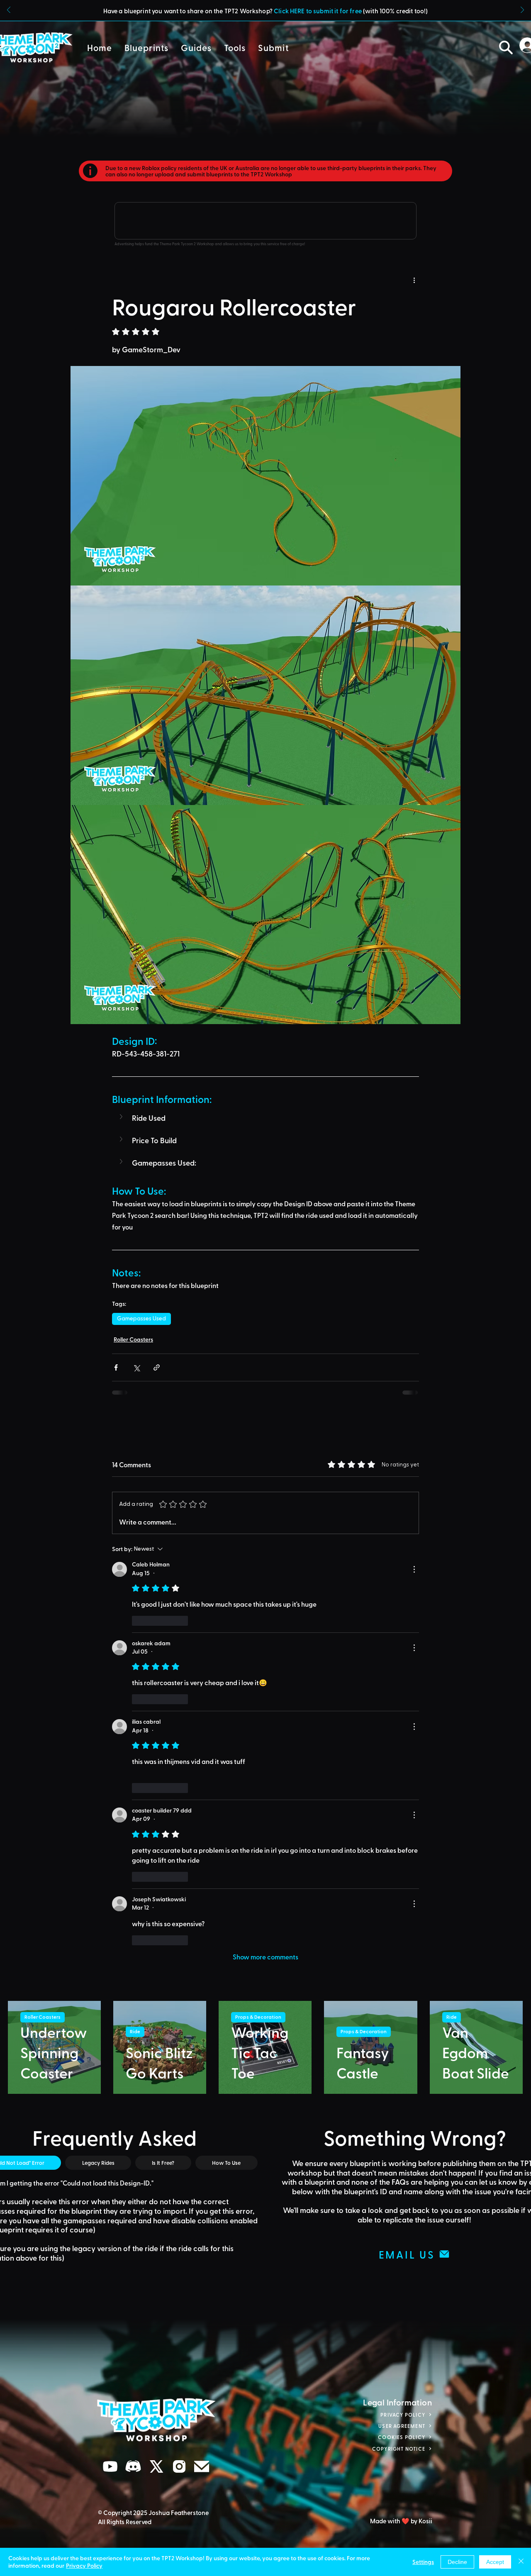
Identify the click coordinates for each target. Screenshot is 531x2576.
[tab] (98, 1727)
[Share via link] (157, 1367)
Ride (135, 1596)
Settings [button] (423, 2562)
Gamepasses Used (141, 1319)
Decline (457, 2562)
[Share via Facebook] (116, 1367)
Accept (495, 2562)
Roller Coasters (133, 1339)
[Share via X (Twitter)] (136, 1367)
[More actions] (414, 280)
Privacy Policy (84, 2565)
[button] (146, 48)
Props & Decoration (258, 1581)
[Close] (521, 2562)
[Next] (522, 11)
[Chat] (110, 2031)
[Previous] (9, 11)
